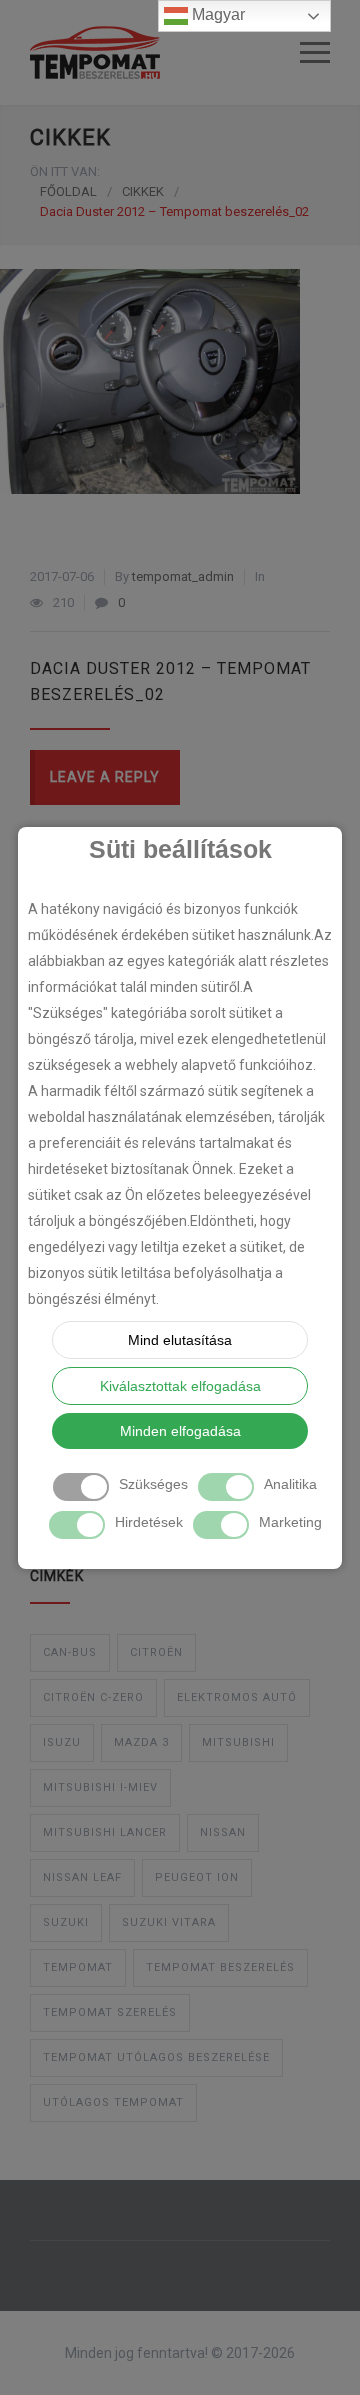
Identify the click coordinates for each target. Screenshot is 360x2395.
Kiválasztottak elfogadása (180, 1386)
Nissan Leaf (82, 1877)
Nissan (223, 1832)
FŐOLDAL (68, 191)
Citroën (156, 1652)
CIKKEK (70, 137)
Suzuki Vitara (169, 1922)
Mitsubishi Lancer (105, 1832)
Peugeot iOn (197, 1877)
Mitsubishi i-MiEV (100, 1787)
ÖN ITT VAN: (65, 171)
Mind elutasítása (180, 1340)
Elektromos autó (237, 1697)
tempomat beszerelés (220, 1967)
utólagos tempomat (113, 2102)
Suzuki (66, 1922)
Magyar (216, 14)
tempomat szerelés (110, 2012)
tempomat (78, 1967)
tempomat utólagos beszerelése (156, 2057)
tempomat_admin (183, 576)
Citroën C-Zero (93, 1697)
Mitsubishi (238, 1742)
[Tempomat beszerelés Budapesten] (165, 52)
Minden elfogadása (180, 1431)
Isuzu (62, 1742)
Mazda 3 (141, 1742)
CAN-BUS (70, 1652)
